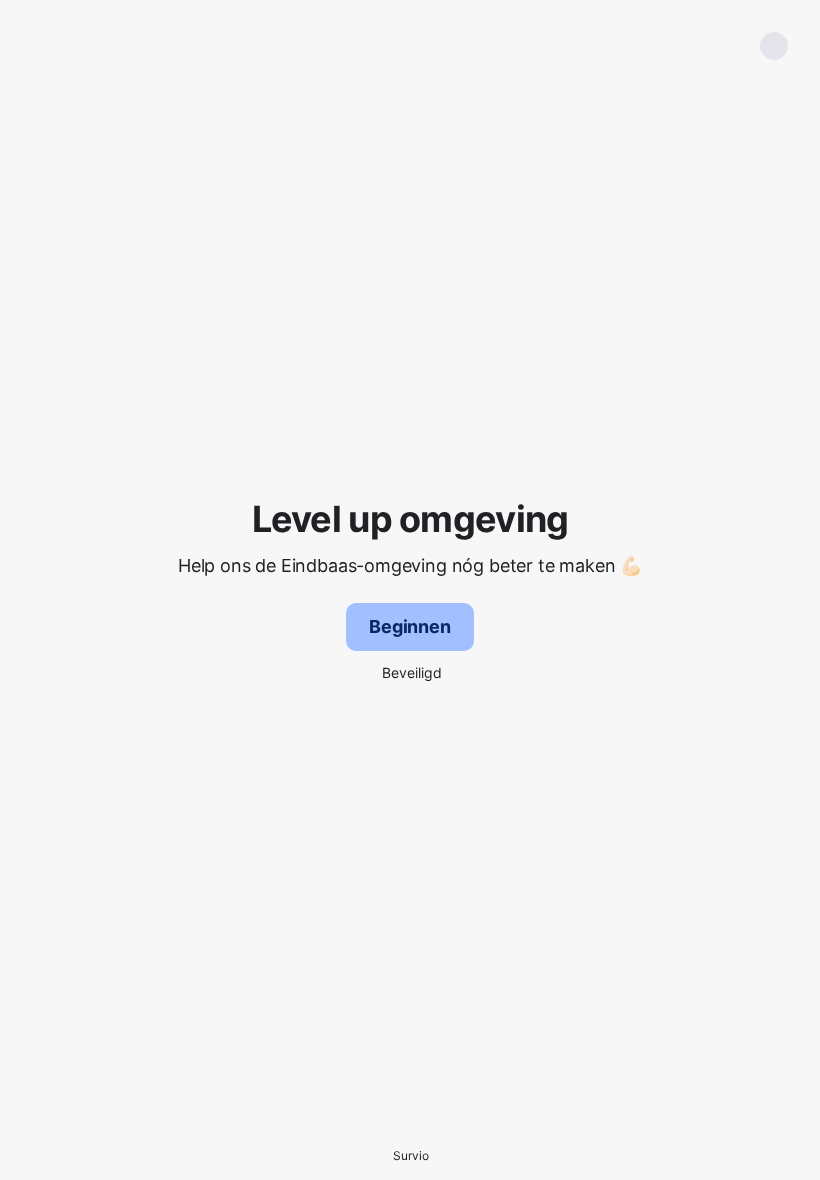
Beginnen (410, 626)
